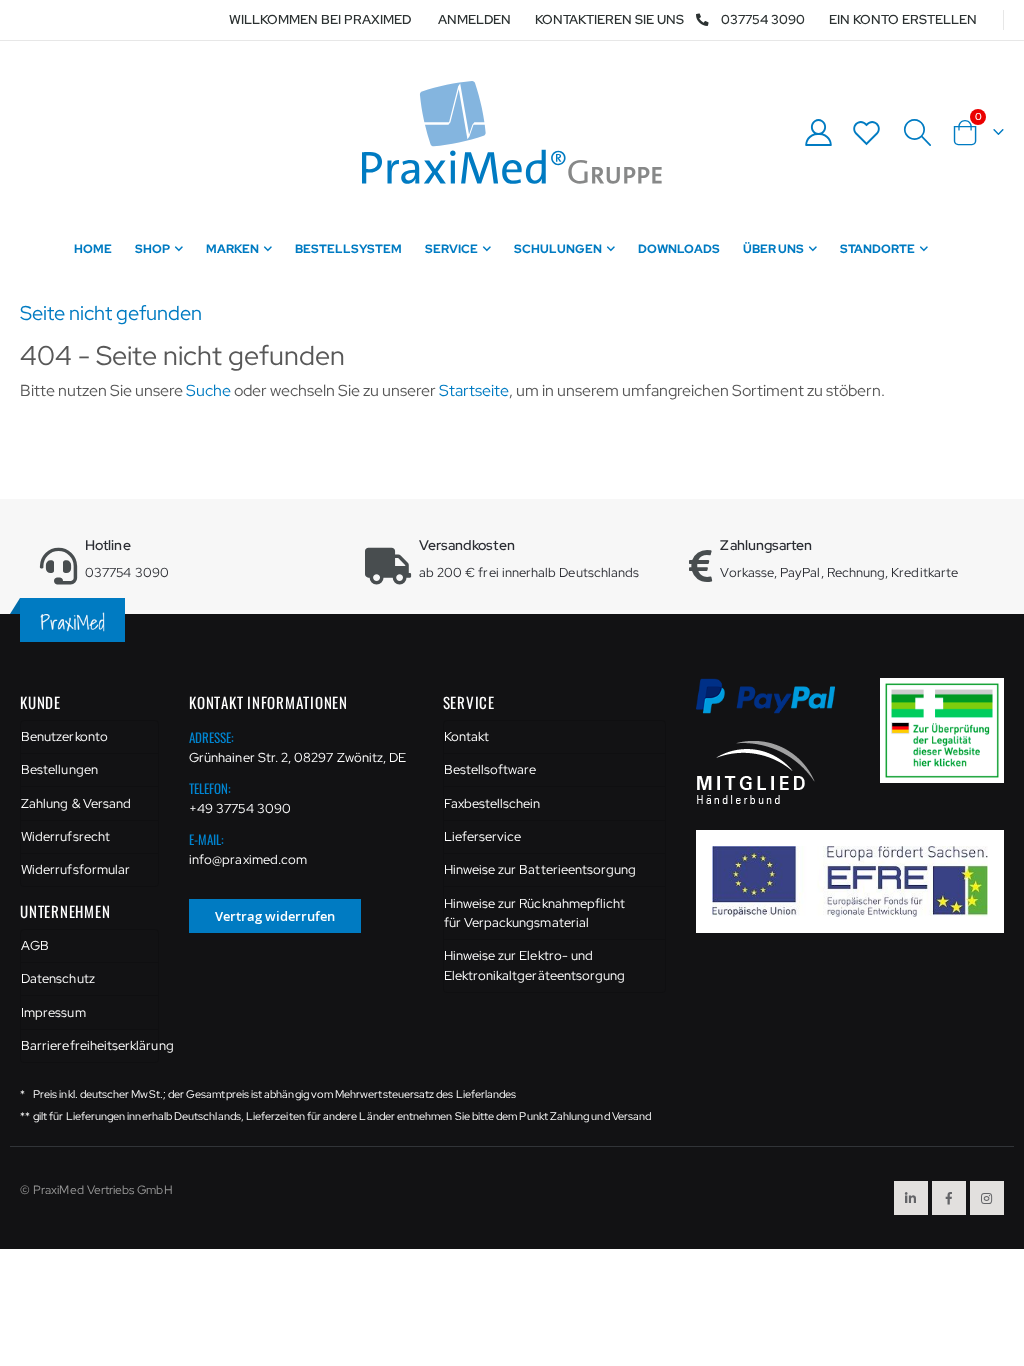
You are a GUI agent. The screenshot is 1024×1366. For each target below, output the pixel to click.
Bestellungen (59, 769)
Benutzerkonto (64, 736)
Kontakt (466, 736)
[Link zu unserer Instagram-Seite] (987, 1198)
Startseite (474, 390)
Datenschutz (58, 978)
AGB (35, 945)
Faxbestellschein (492, 803)
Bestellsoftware (490, 769)
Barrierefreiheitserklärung (90, 1045)
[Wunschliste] (867, 132)
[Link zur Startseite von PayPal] (778, 707)
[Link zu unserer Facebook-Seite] (949, 1198)
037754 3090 (763, 19)
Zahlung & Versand (76, 803)
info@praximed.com (248, 859)
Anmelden (474, 19)
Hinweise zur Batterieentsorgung (540, 869)
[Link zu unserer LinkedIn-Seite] (911, 1198)
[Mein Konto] (818, 132)
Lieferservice (483, 836)
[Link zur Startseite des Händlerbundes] (756, 770)
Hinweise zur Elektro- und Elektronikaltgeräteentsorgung (535, 965)
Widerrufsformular (75, 869)
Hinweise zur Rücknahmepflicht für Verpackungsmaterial (535, 913)
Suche (208, 390)
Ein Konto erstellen (903, 19)
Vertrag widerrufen (275, 916)
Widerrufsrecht (65, 836)
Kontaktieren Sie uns (609, 19)
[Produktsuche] (917, 133)
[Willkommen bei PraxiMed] (512, 132)
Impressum (53, 1012)
